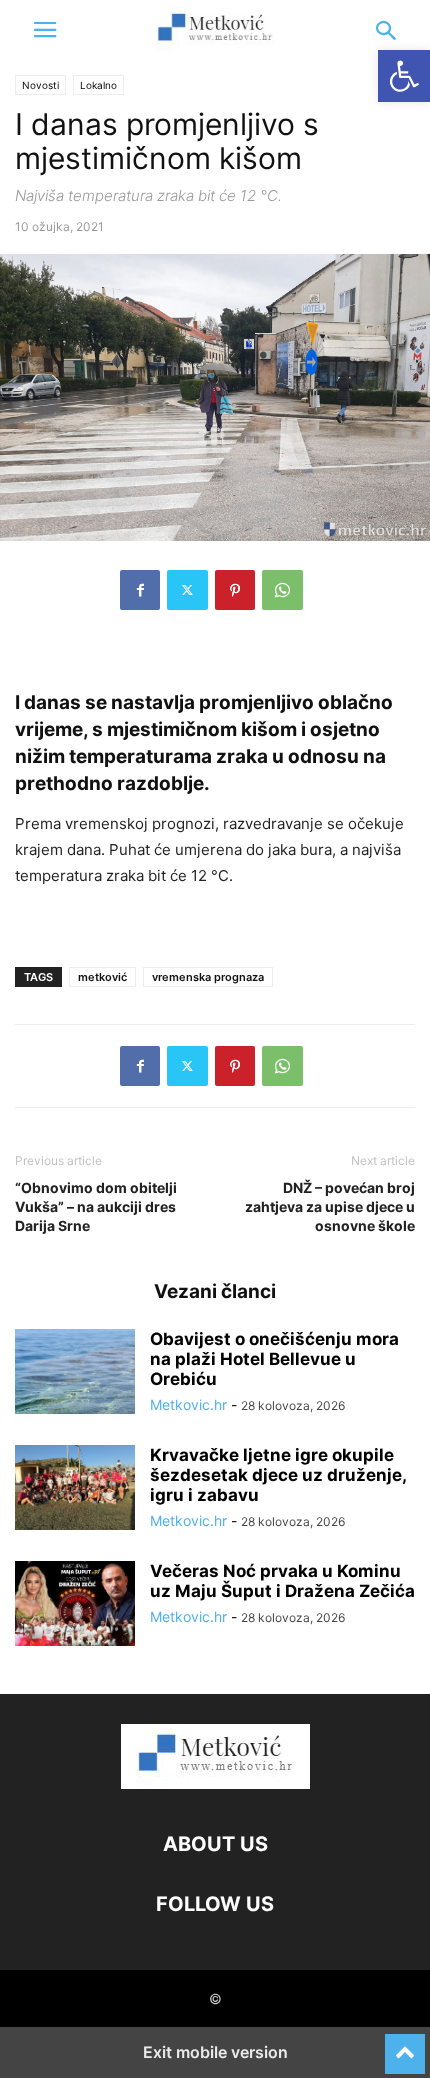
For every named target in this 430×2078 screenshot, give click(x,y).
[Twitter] (187, 590)
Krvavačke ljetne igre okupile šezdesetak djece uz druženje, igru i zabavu (278, 1475)
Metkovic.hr (188, 1404)
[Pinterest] (235, 590)
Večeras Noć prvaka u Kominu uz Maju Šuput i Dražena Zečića (282, 1581)
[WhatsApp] (282, 590)
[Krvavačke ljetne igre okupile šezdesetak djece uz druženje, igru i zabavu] (75, 1490)
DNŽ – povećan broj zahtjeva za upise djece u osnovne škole (330, 1206)
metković (102, 977)
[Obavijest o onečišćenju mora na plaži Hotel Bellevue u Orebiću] (75, 1374)
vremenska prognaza (208, 977)
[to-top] (405, 2045)
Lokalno (98, 85)
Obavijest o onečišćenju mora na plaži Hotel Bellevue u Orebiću (274, 1359)
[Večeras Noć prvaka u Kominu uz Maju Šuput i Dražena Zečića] (75, 1606)
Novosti (40, 85)
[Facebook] (140, 590)
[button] (45, 30)
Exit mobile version (215, 2052)
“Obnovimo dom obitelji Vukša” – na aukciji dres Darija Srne (96, 1206)
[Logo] (215, 1783)
